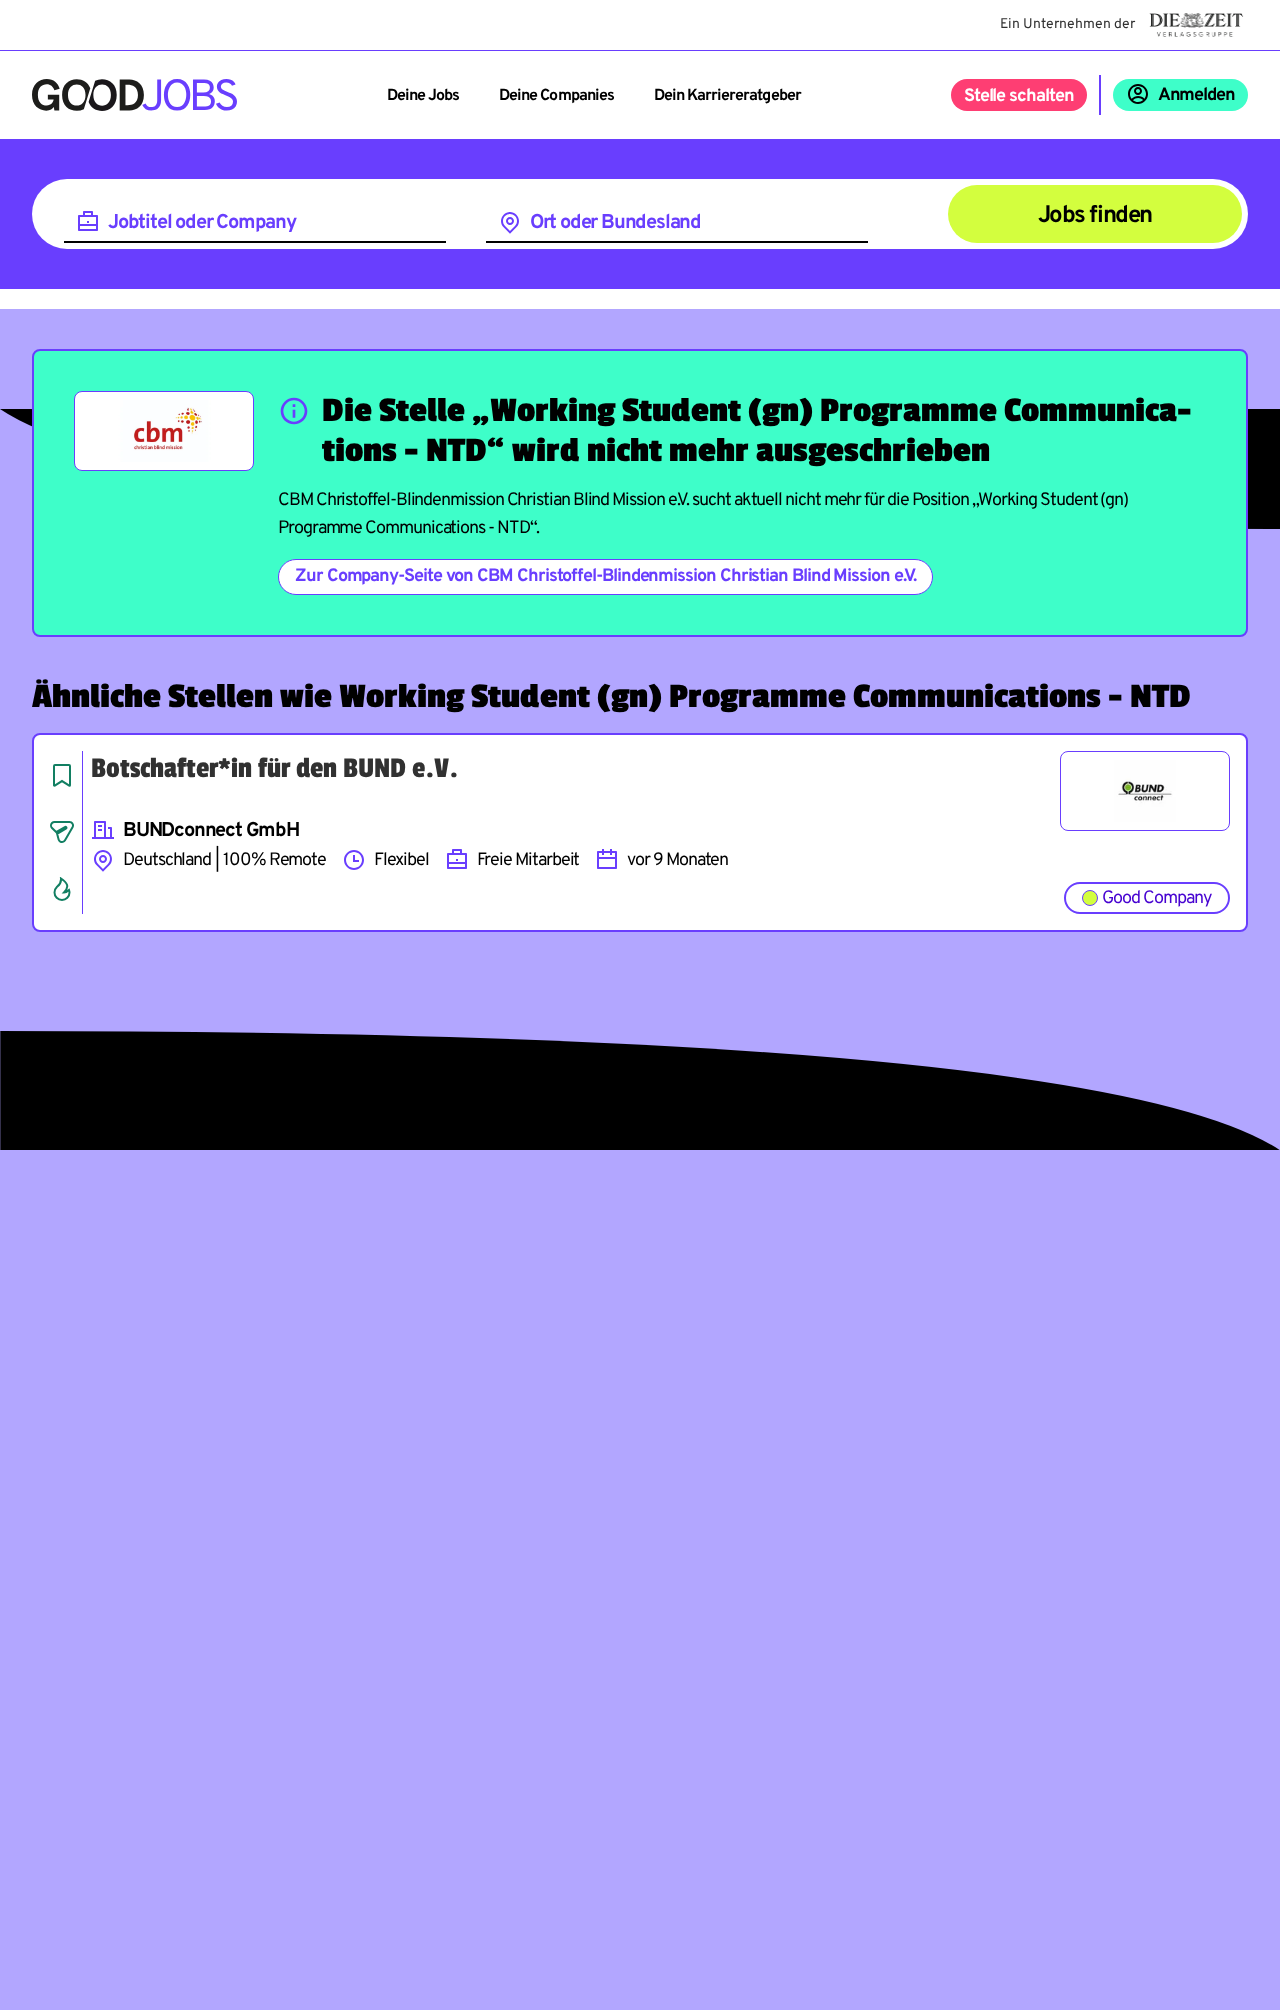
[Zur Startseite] (134, 95)
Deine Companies (556, 96)
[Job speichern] (62, 775)
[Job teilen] (62, 832)
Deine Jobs (423, 96)
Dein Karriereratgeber (727, 96)
